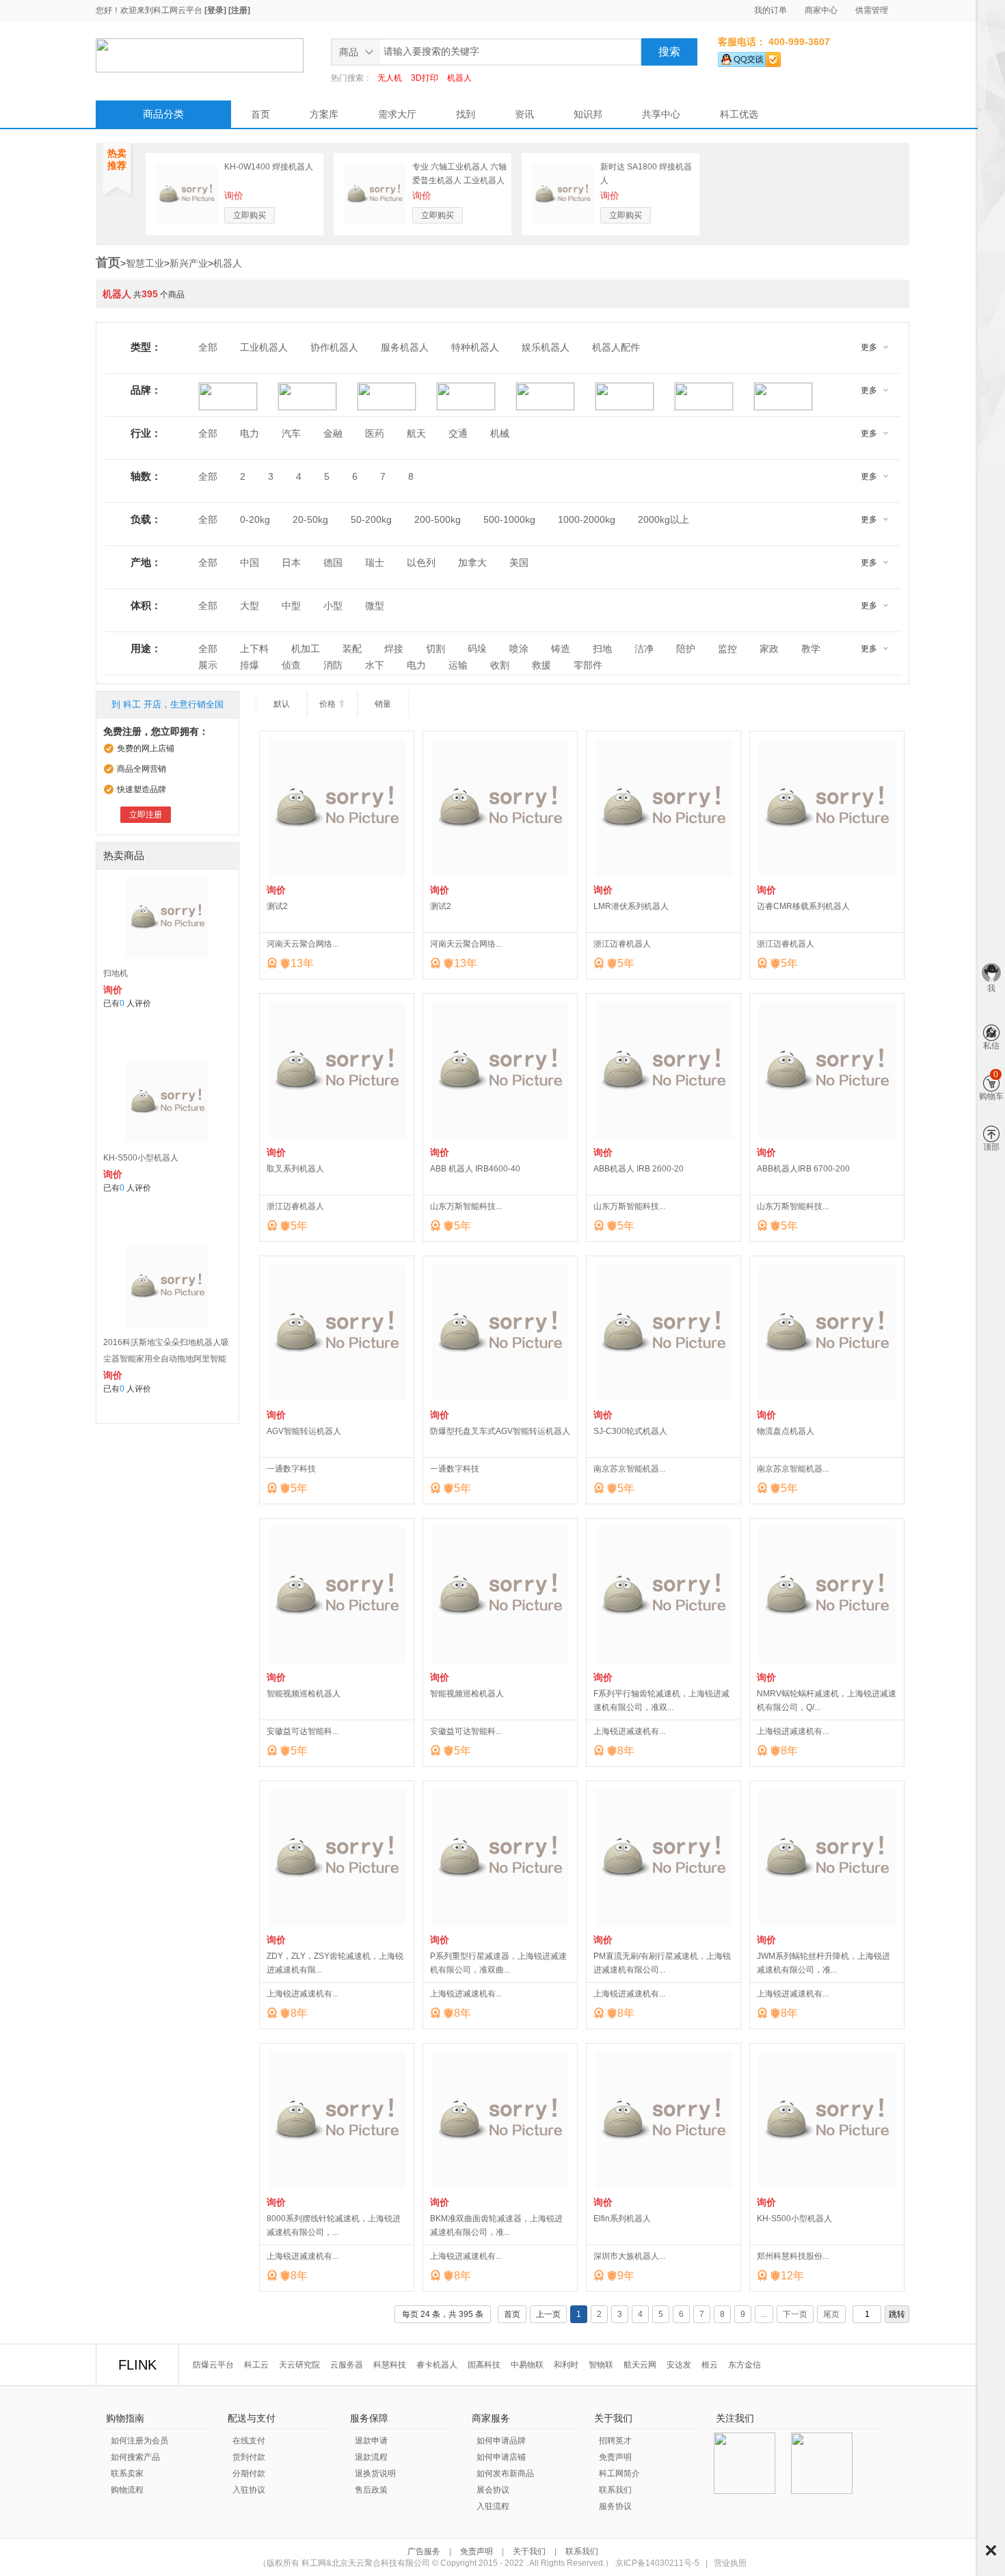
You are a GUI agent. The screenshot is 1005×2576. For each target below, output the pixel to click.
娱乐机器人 (546, 347)
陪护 (686, 649)
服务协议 (615, 2506)
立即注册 (146, 815)
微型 (375, 606)
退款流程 (371, 2457)
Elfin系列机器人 (622, 2219)
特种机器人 (475, 347)
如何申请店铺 (501, 2457)
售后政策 (371, 2490)
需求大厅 (397, 114)
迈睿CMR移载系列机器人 (803, 906)
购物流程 (127, 2490)
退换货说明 (375, 2473)
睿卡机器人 (437, 2365)
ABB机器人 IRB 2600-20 (639, 1169)
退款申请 (371, 2441)
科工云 (256, 2365)
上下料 (254, 649)
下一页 (795, 2314)
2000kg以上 (664, 519)
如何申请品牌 (501, 2441)
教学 (811, 649)
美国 (519, 562)
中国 (250, 562)
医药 (375, 433)
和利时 (566, 2365)
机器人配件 (616, 347)
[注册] (239, 10)
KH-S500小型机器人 (141, 1158)
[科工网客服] (749, 57)
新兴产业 (189, 263)
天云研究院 (299, 2365)
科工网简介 (619, 2473)
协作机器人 (334, 347)
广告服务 (425, 2551)
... (764, 2314)
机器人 (459, 78)
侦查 (291, 665)
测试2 (277, 906)
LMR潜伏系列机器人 (631, 906)
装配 (352, 649)
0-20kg (255, 519)
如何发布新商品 (505, 2473)
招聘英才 (615, 2441)
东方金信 (745, 2365)
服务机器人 (405, 347)
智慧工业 (145, 263)
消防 (333, 665)
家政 (769, 649)
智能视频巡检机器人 (304, 1694)
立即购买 (250, 215)
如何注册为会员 (139, 2441)
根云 (710, 2365)
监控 (727, 649)
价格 (333, 704)
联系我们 (615, 2490)
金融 (333, 433)
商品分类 (163, 114)
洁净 (644, 649)
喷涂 (519, 649)
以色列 (421, 562)
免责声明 (615, 2457)
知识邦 (588, 114)
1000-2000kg (587, 519)
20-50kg (310, 519)
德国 (333, 562)
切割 (435, 649)
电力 (250, 433)
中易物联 (527, 2365)
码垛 (477, 649)
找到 (466, 114)
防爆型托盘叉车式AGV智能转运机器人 (500, 1431)
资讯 (524, 114)
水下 (375, 665)
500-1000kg (509, 519)
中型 (291, 606)
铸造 (561, 649)
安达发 (679, 2365)
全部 (208, 347)
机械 (500, 433)
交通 (458, 433)
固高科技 (484, 2365)
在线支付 (249, 2441)
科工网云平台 (178, 10)
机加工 (306, 649)
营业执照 (730, 2563)
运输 (458, 665)
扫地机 (116, 973)
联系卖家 (127, 2473)
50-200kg (371, 519)
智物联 (601, 2365)
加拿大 (472, 562)
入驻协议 (249, 2490)
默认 (282, 704)
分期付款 (249, 2473)
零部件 (588, 665)
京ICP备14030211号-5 (657, 2563)
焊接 (394, 649)
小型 (333, 606)
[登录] (215, 10)
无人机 (390, 78)
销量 (383, 704)
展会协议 (493, 2490)
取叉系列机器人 (295, 1169)
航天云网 (640, 2365)
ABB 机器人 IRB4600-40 (475, 1169)
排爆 (250, 665)
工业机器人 (264, 347)
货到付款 (249, 2457)
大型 (250, 606)
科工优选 (739, 114)
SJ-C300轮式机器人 (630, 1431)
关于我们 (529, 2551)
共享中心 (661, 114)
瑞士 (375, 562)
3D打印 (425, 78)
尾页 (831, 2314)
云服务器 (347, 2365)
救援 (541, 665)
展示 (208, 665)
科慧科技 (390, 2365)
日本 (291, 562)
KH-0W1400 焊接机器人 (269, 167)
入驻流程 (493, 2506)
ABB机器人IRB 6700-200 (803, 1169)
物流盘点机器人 (786, 1431)
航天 (416, 433)
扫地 (602, 649)
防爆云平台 (213, 2365)
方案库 (324, 114)
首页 (260, 114)
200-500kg (438, 519)
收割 (500, 665)
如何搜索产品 (135, 2457)
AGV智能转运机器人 (304, 1431)
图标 (991, 2550)
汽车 (291, 433)
